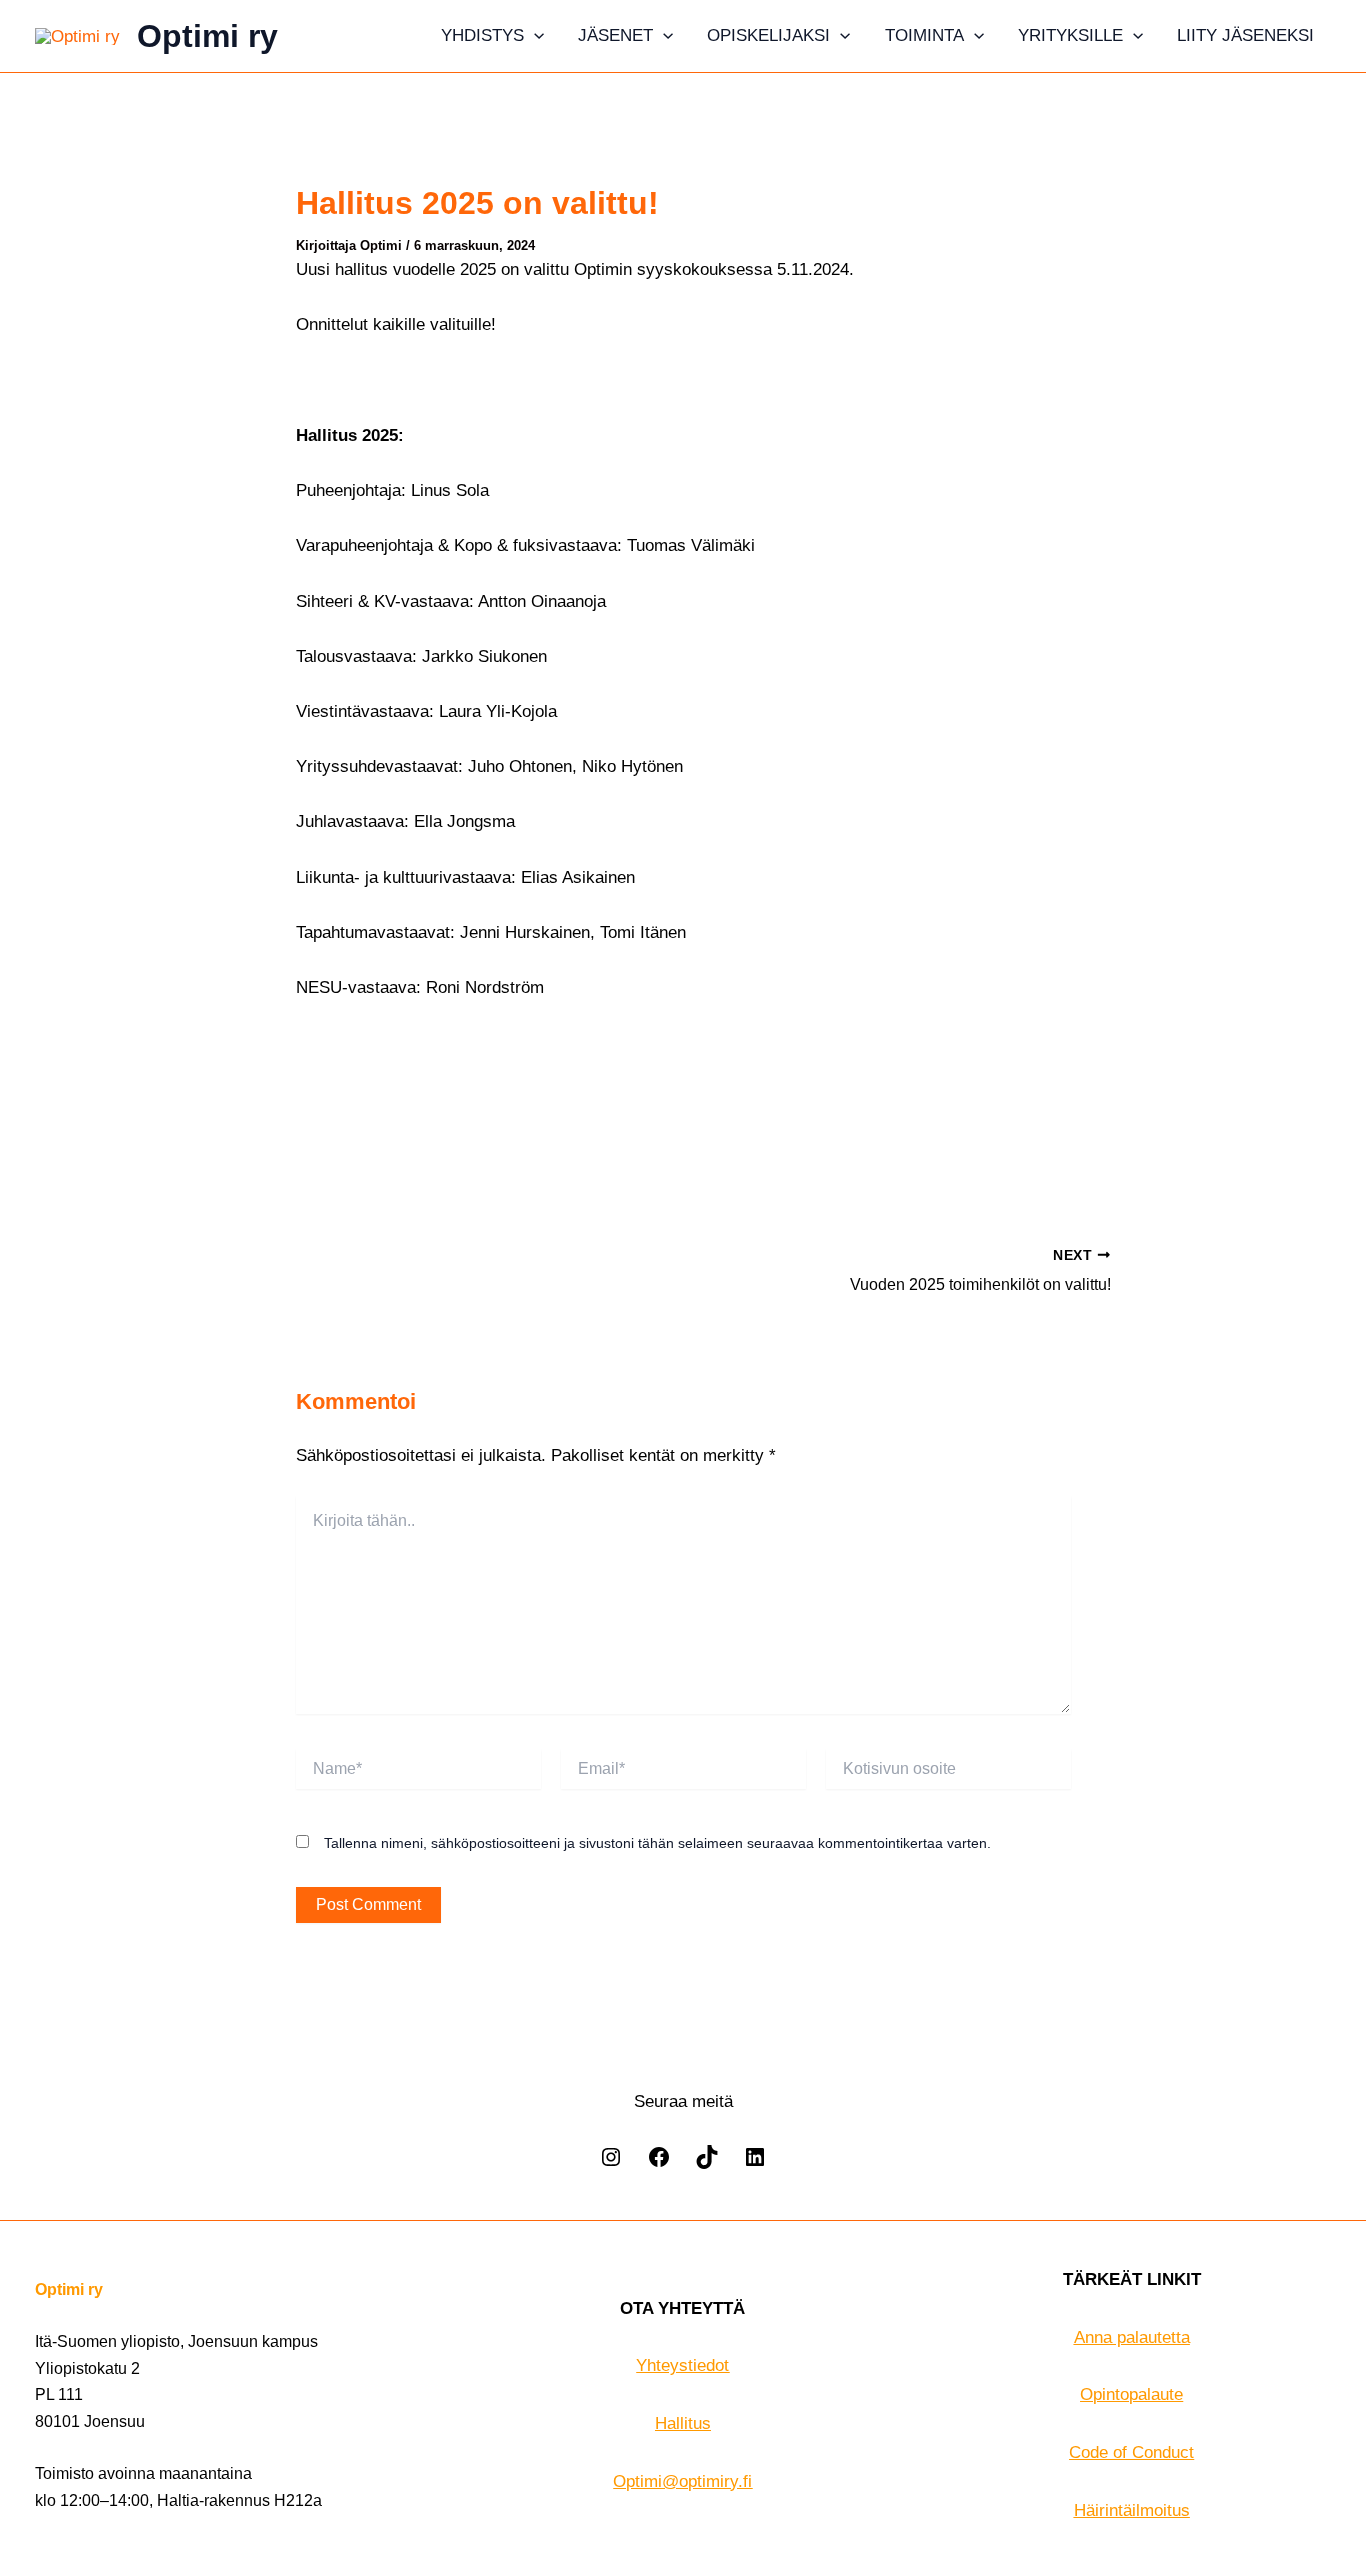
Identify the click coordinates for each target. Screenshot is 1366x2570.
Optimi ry (207, 36)
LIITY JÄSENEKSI (1245, 35)
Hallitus (683, 2423)
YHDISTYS (482, 35)
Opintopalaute (1131, 2394)
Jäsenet (615, 35)
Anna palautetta (1132, 2337)
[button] (534, 36)
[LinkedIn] (755, 2163)
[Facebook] (659, 2163)
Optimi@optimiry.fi (682, 2481)
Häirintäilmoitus (1132, 2510)
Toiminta (924, 35)
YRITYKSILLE (1070, 35)
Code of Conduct (1131, 2452)
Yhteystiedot (682, 2365)
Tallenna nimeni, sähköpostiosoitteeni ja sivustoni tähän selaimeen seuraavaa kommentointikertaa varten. (657, 1843)
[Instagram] (611, 2163)
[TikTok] (707, 2163)
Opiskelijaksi (768, 35)
